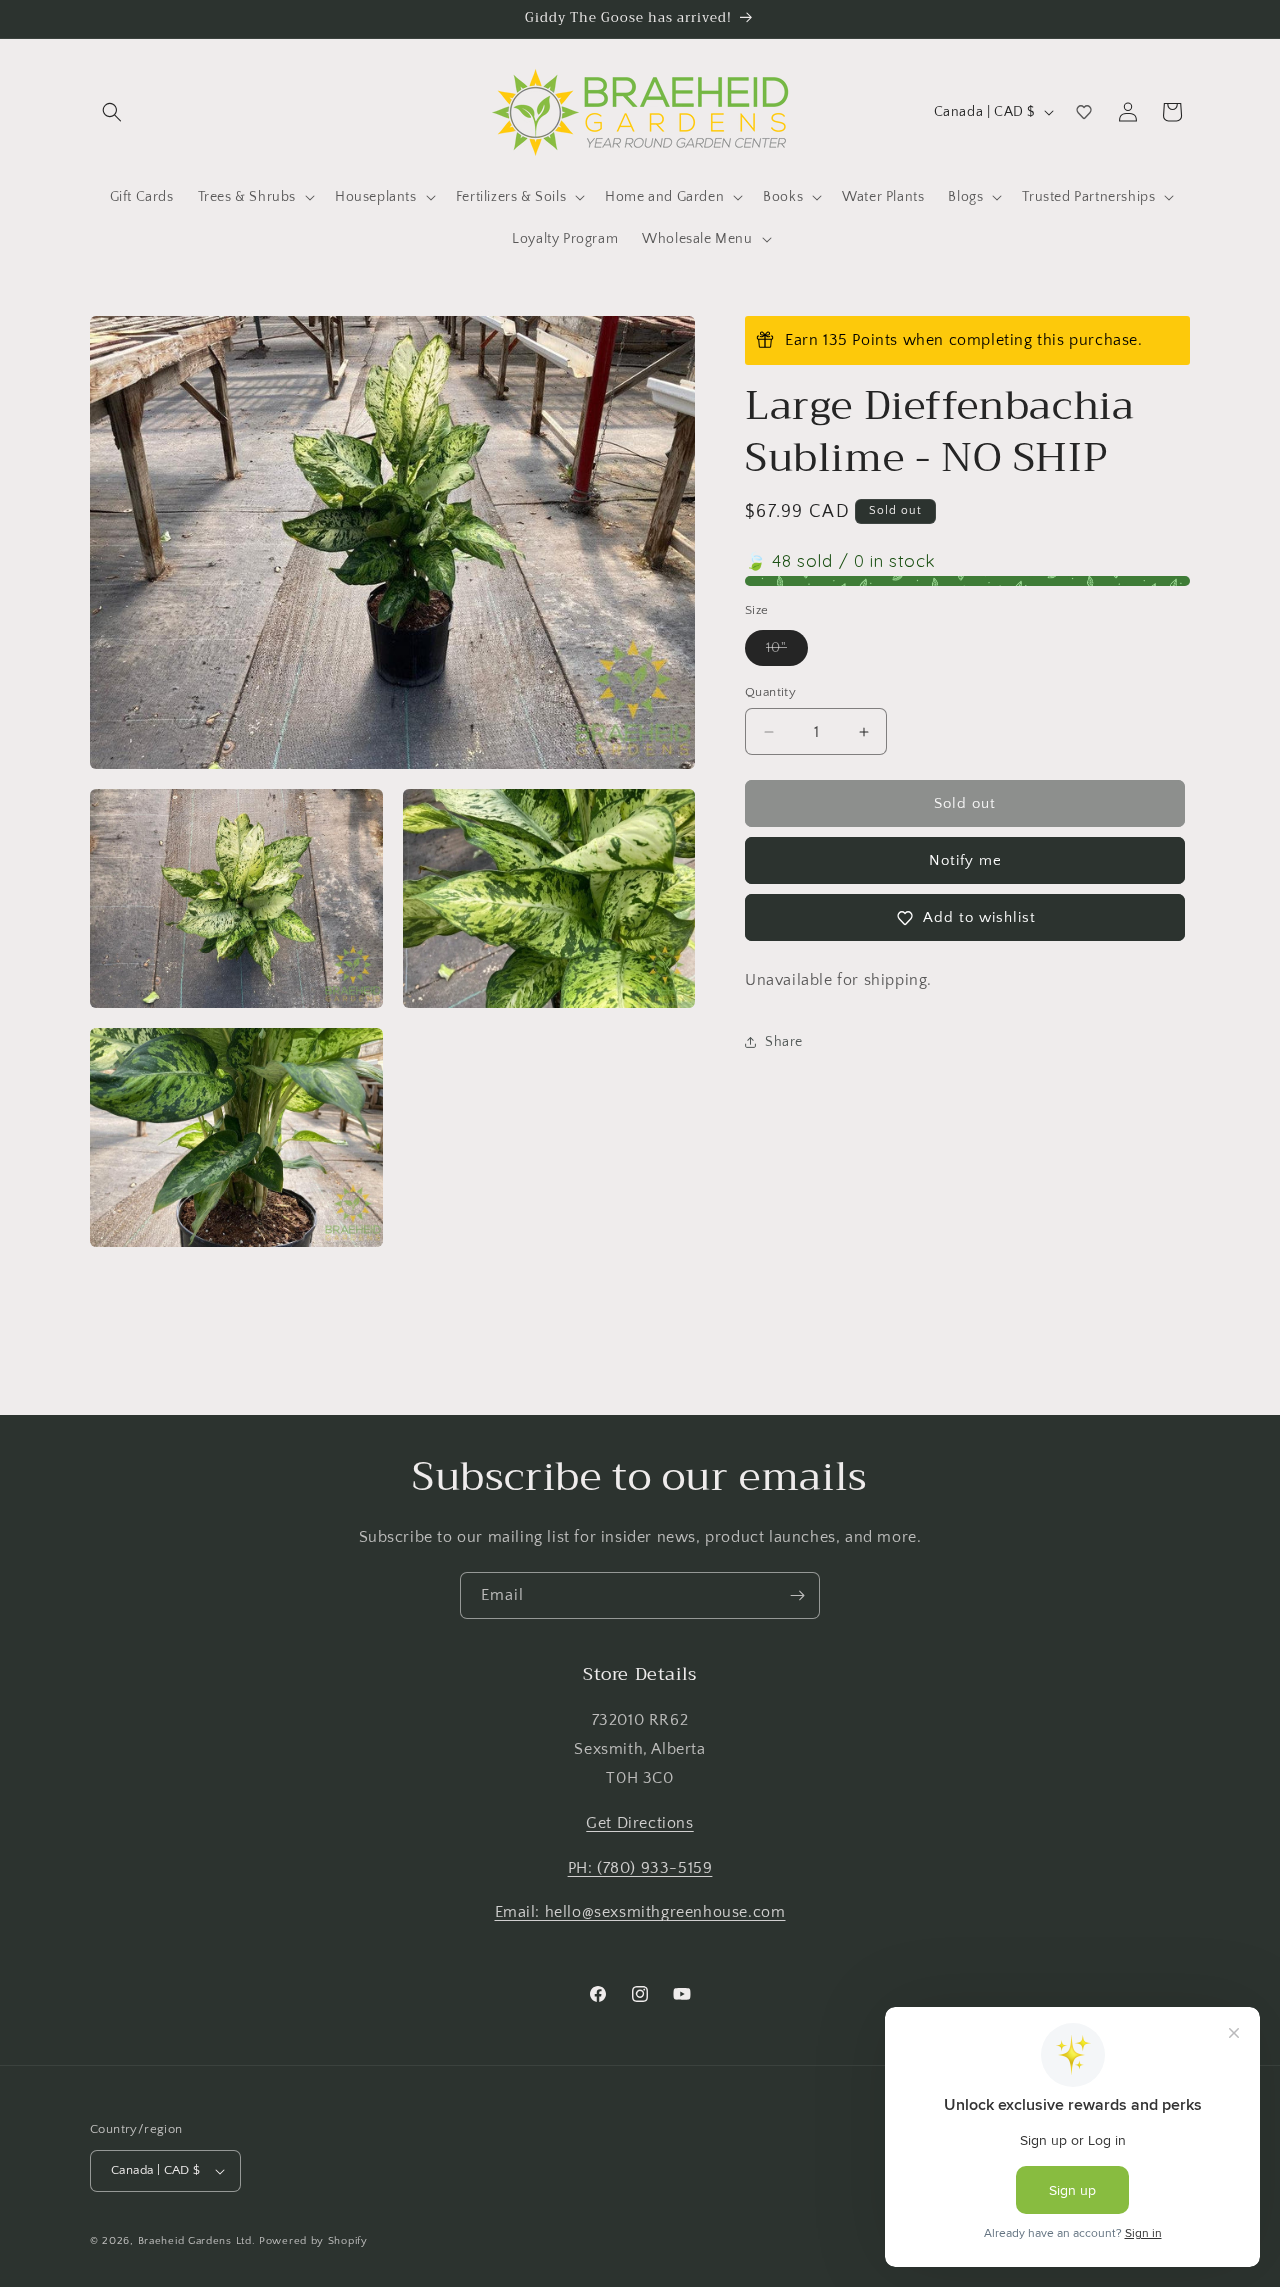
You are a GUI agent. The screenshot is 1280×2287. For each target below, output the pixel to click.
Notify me (965, 860)
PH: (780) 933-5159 (640, 1868)
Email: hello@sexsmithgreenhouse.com (640, 1912)
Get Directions (639, 1823)
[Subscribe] (797, 1595)
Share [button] (784, 1041)
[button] (112, 112)
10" (787, 652)
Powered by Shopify (313, 2241)
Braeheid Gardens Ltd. (197, 2241)
